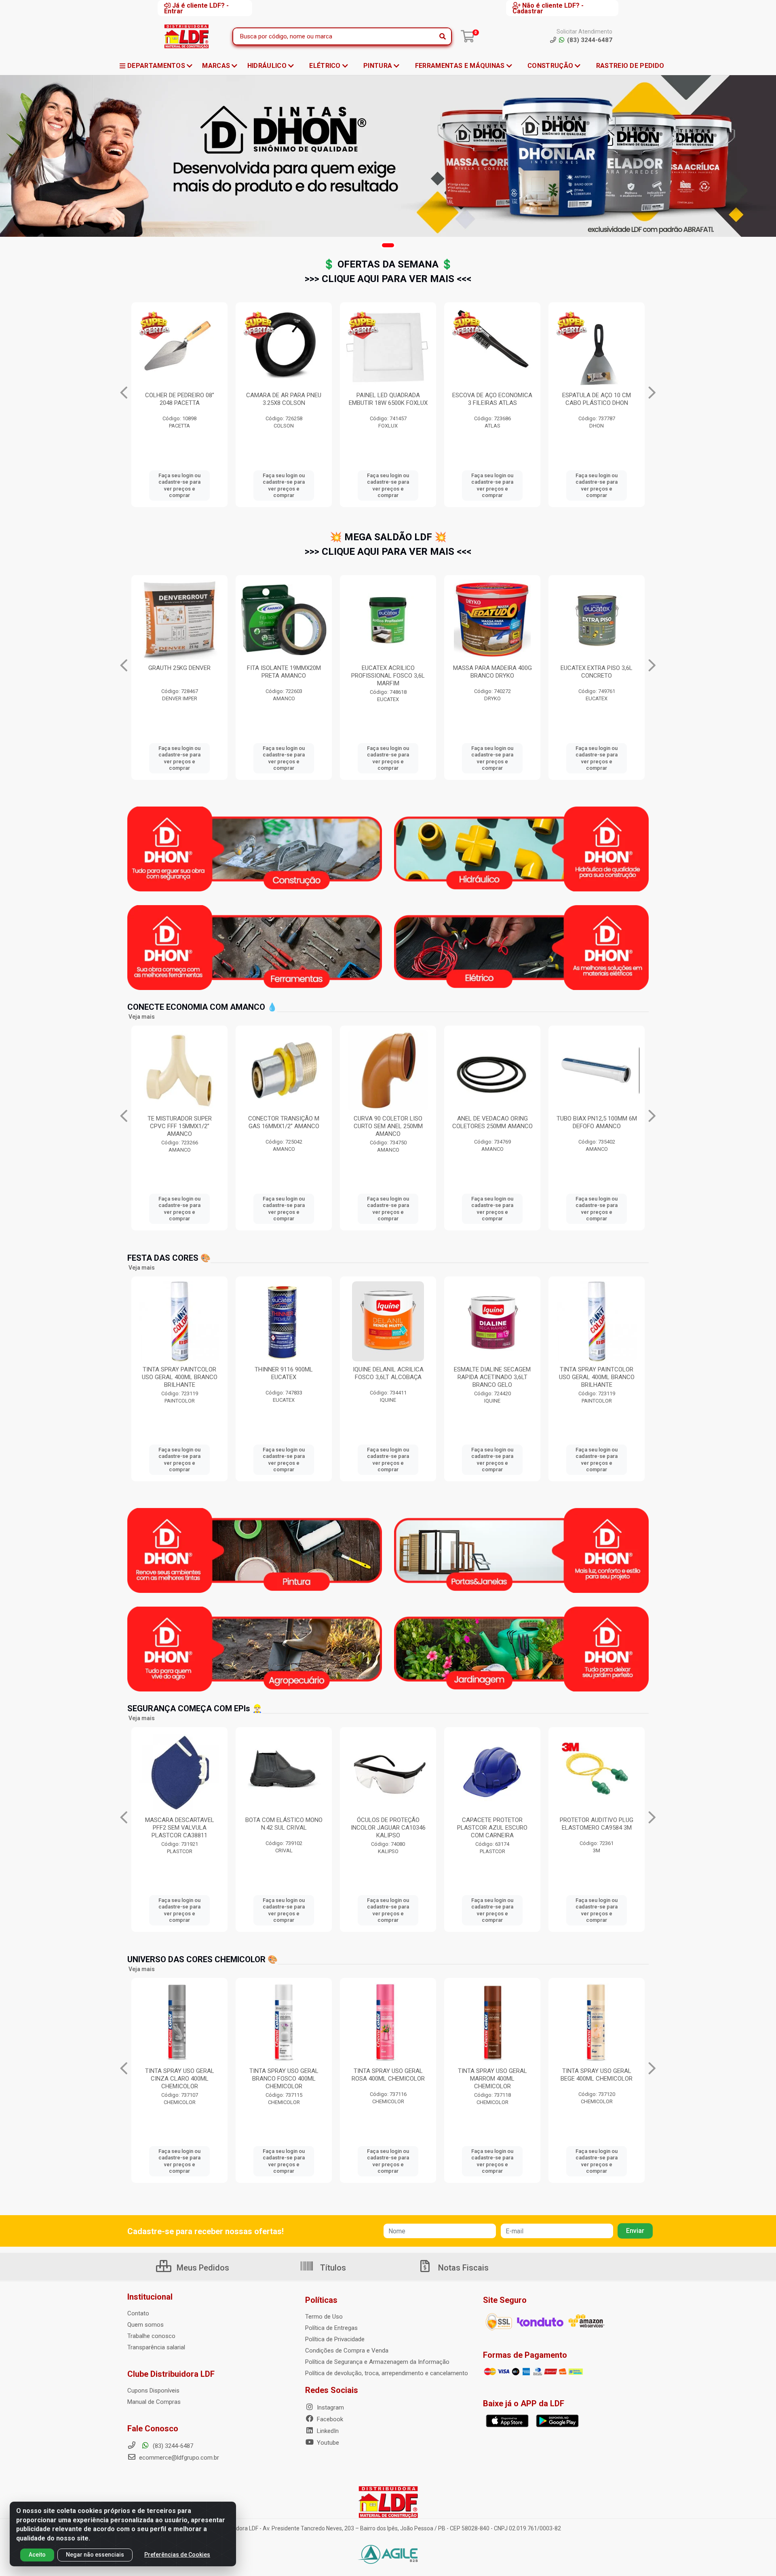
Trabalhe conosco (151, 2336)
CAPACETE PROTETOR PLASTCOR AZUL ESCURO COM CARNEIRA (179, 1828)
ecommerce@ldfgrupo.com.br (178, 2458)
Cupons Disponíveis (153, 2391)
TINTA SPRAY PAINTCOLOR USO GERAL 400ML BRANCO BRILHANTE (388, 1377)
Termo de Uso (324, 2317)
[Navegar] (124, 393)
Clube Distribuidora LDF (171, 2374)
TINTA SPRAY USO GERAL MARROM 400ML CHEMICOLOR (284, 2079)
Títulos (332, 2268)
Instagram (330, 2407)
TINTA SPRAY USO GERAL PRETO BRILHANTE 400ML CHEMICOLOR (597, 2079)
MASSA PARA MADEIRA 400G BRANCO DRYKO (284, 672)
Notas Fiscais (462, 2268)
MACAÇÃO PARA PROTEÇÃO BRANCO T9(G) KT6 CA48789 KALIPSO (492, 1828)
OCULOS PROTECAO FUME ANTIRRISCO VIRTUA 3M (492, 399)
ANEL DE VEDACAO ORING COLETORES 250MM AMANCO (284, 1122)
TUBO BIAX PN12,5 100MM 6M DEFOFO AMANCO (388, 1122)
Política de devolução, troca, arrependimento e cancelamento (387, 2373)
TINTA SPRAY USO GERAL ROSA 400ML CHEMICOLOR (180, 2075)
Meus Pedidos (202, 2268)
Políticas (321, 2300)
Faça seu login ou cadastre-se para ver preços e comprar (179, 485)
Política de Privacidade (335, 2339)
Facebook (329, 2419)
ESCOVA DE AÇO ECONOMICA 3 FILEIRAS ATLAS (284, 399)
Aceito (37, 2555)
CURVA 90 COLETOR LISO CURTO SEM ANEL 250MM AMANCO (180, 1126)
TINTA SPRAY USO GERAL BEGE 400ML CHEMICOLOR (388, 2075)
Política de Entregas (331, 2328)
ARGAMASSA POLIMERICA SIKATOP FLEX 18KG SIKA (597, 672)
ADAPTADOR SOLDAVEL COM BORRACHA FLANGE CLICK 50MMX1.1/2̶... (492, 1126)
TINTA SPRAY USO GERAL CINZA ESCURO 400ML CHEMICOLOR (492, 2079)
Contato (138, 2313)
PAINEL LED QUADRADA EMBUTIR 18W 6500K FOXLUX (180, 399)
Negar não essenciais (95, 2555)
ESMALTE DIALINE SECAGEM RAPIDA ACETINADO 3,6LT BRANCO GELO (284, 1377)
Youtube (327, 2443)
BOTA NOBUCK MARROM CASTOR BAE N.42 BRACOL (597, 1824)
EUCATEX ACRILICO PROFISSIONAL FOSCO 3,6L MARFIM (179, 676)
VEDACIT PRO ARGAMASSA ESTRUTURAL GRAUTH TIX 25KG (597, 403)
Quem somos (145, 2325)
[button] (388, 245)
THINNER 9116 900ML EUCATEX (492, 1373)
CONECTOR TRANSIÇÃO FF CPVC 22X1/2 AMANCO (597, 1122)
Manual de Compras (154, 2402)
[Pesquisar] (443, 36)
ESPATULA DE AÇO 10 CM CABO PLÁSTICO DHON (388, 399)
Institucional (150, 2297)
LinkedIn (327, 2431)
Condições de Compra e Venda (347, 2351)
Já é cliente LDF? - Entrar (196, 8)
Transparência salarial (156, 2347)
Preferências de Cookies (177, 2555)
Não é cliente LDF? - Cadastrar (548, 8)
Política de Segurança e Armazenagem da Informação (377, 2362)
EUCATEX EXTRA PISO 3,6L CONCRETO (388, 672)
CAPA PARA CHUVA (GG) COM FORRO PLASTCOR (388, 1824)
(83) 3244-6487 (172, 2446)
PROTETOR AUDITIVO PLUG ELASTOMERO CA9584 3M (284, 1824)
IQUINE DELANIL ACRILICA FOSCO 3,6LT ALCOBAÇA (180, 1373)
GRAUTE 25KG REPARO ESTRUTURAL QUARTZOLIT (492, 672)
